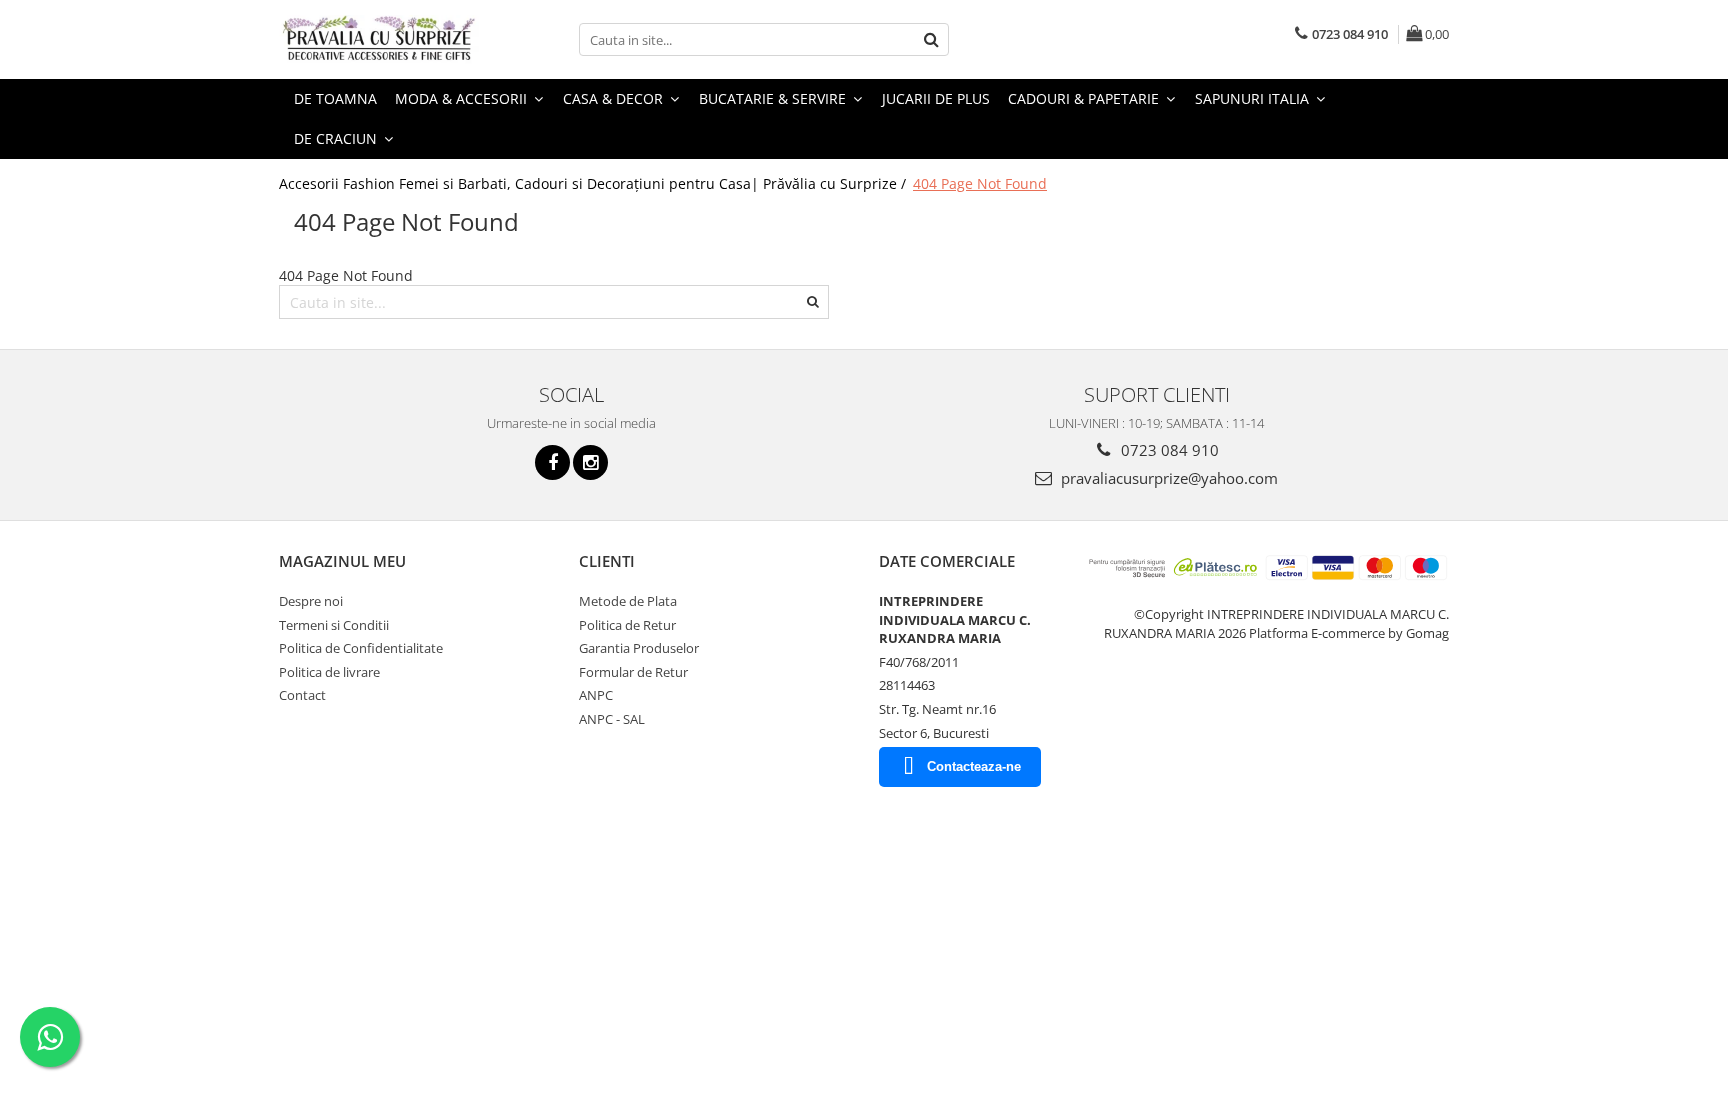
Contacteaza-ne (974, 766)
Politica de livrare (329, 672)
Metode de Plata (628, 601)
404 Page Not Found (980, 183)
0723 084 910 (1168, 450)
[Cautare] (931, 39)
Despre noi (311, 601)
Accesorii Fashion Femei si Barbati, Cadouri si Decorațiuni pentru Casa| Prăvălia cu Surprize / (594, 183)
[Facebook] (552, 462)
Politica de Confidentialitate (361, 648)
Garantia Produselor (639, 648)
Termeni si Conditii (334, 625)
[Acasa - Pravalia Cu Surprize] (379, 39)
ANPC (596, 695)
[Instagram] (590, 462)
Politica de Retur (627, 625)
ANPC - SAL (612, 719)
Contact (302, 695)
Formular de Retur (633, 672)
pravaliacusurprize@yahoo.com (1167, 478)
